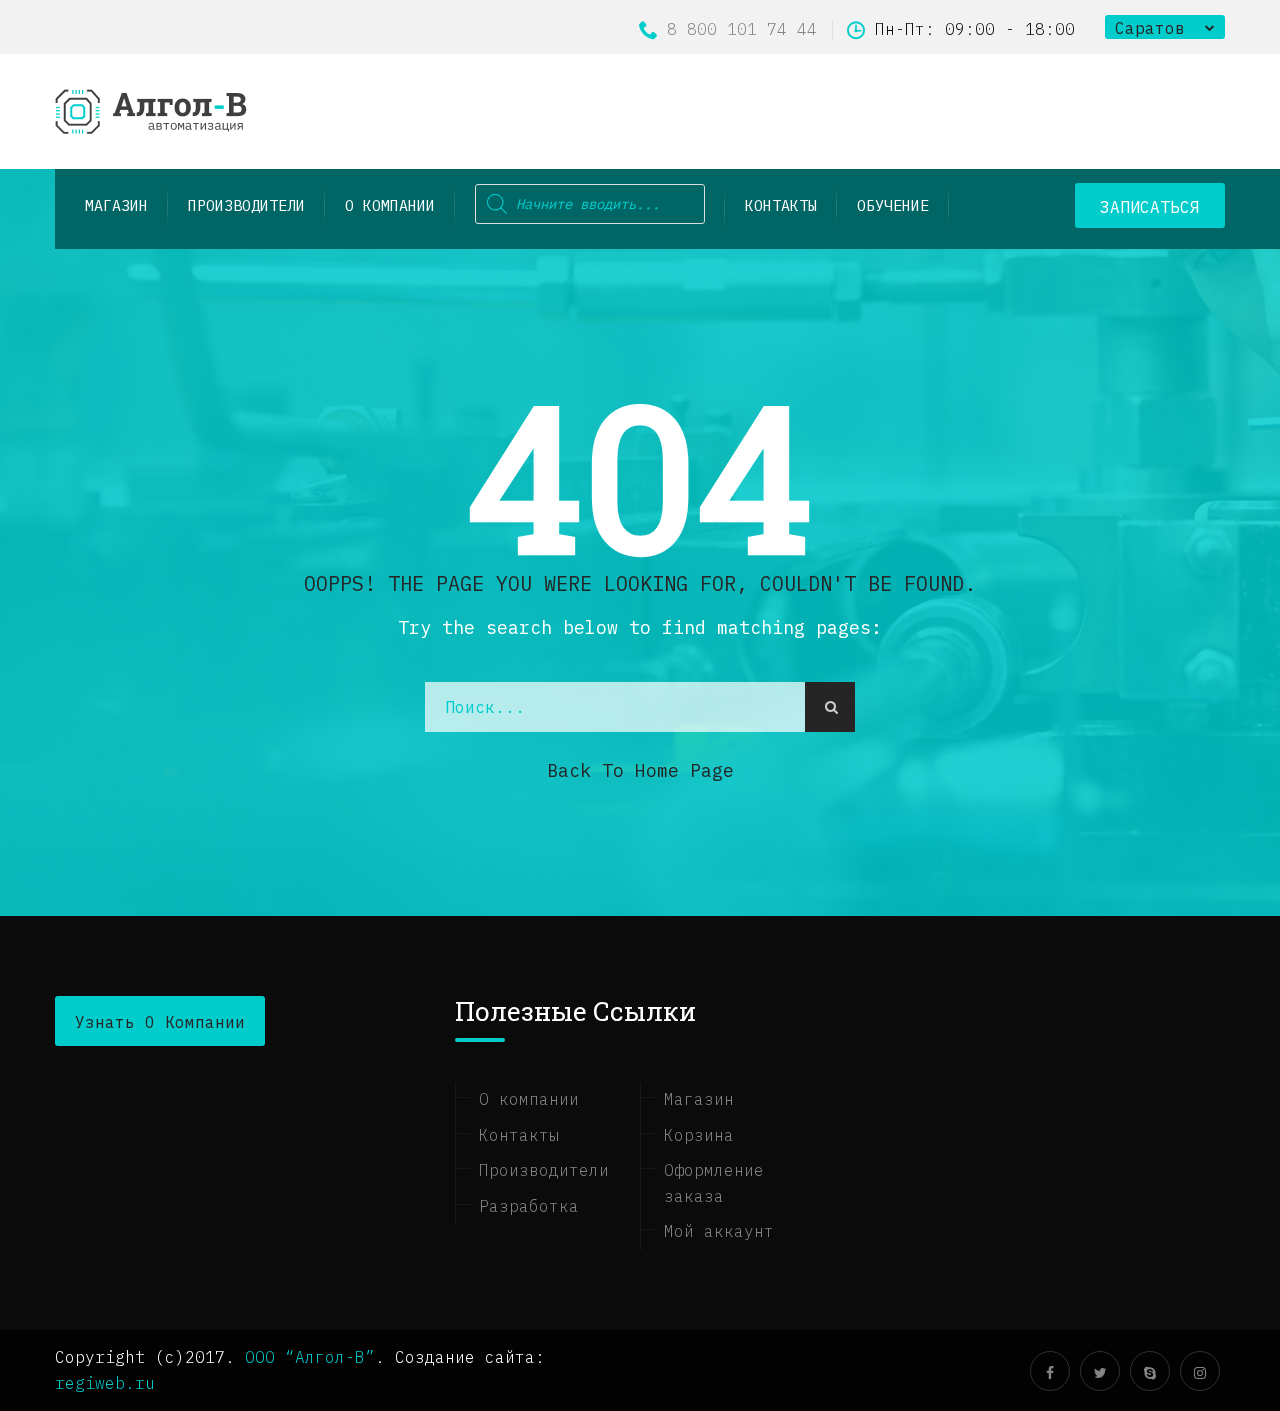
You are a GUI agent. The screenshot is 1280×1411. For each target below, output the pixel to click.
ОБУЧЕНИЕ (893, 205)
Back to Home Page (640, 770)
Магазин (699, 1099)
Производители (544, 1170)
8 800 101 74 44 (742, 29)
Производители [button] (246, 205)
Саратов (1150, 28)
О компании (390, 205)
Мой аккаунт (719, 1231)
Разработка (529, 1206)
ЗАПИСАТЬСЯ (1150, 207)
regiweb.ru (105, 1383)
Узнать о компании (160, 1022)
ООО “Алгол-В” (310, 1357)
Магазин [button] (116, 205)
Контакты (781, 205)
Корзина (699, 1135)
